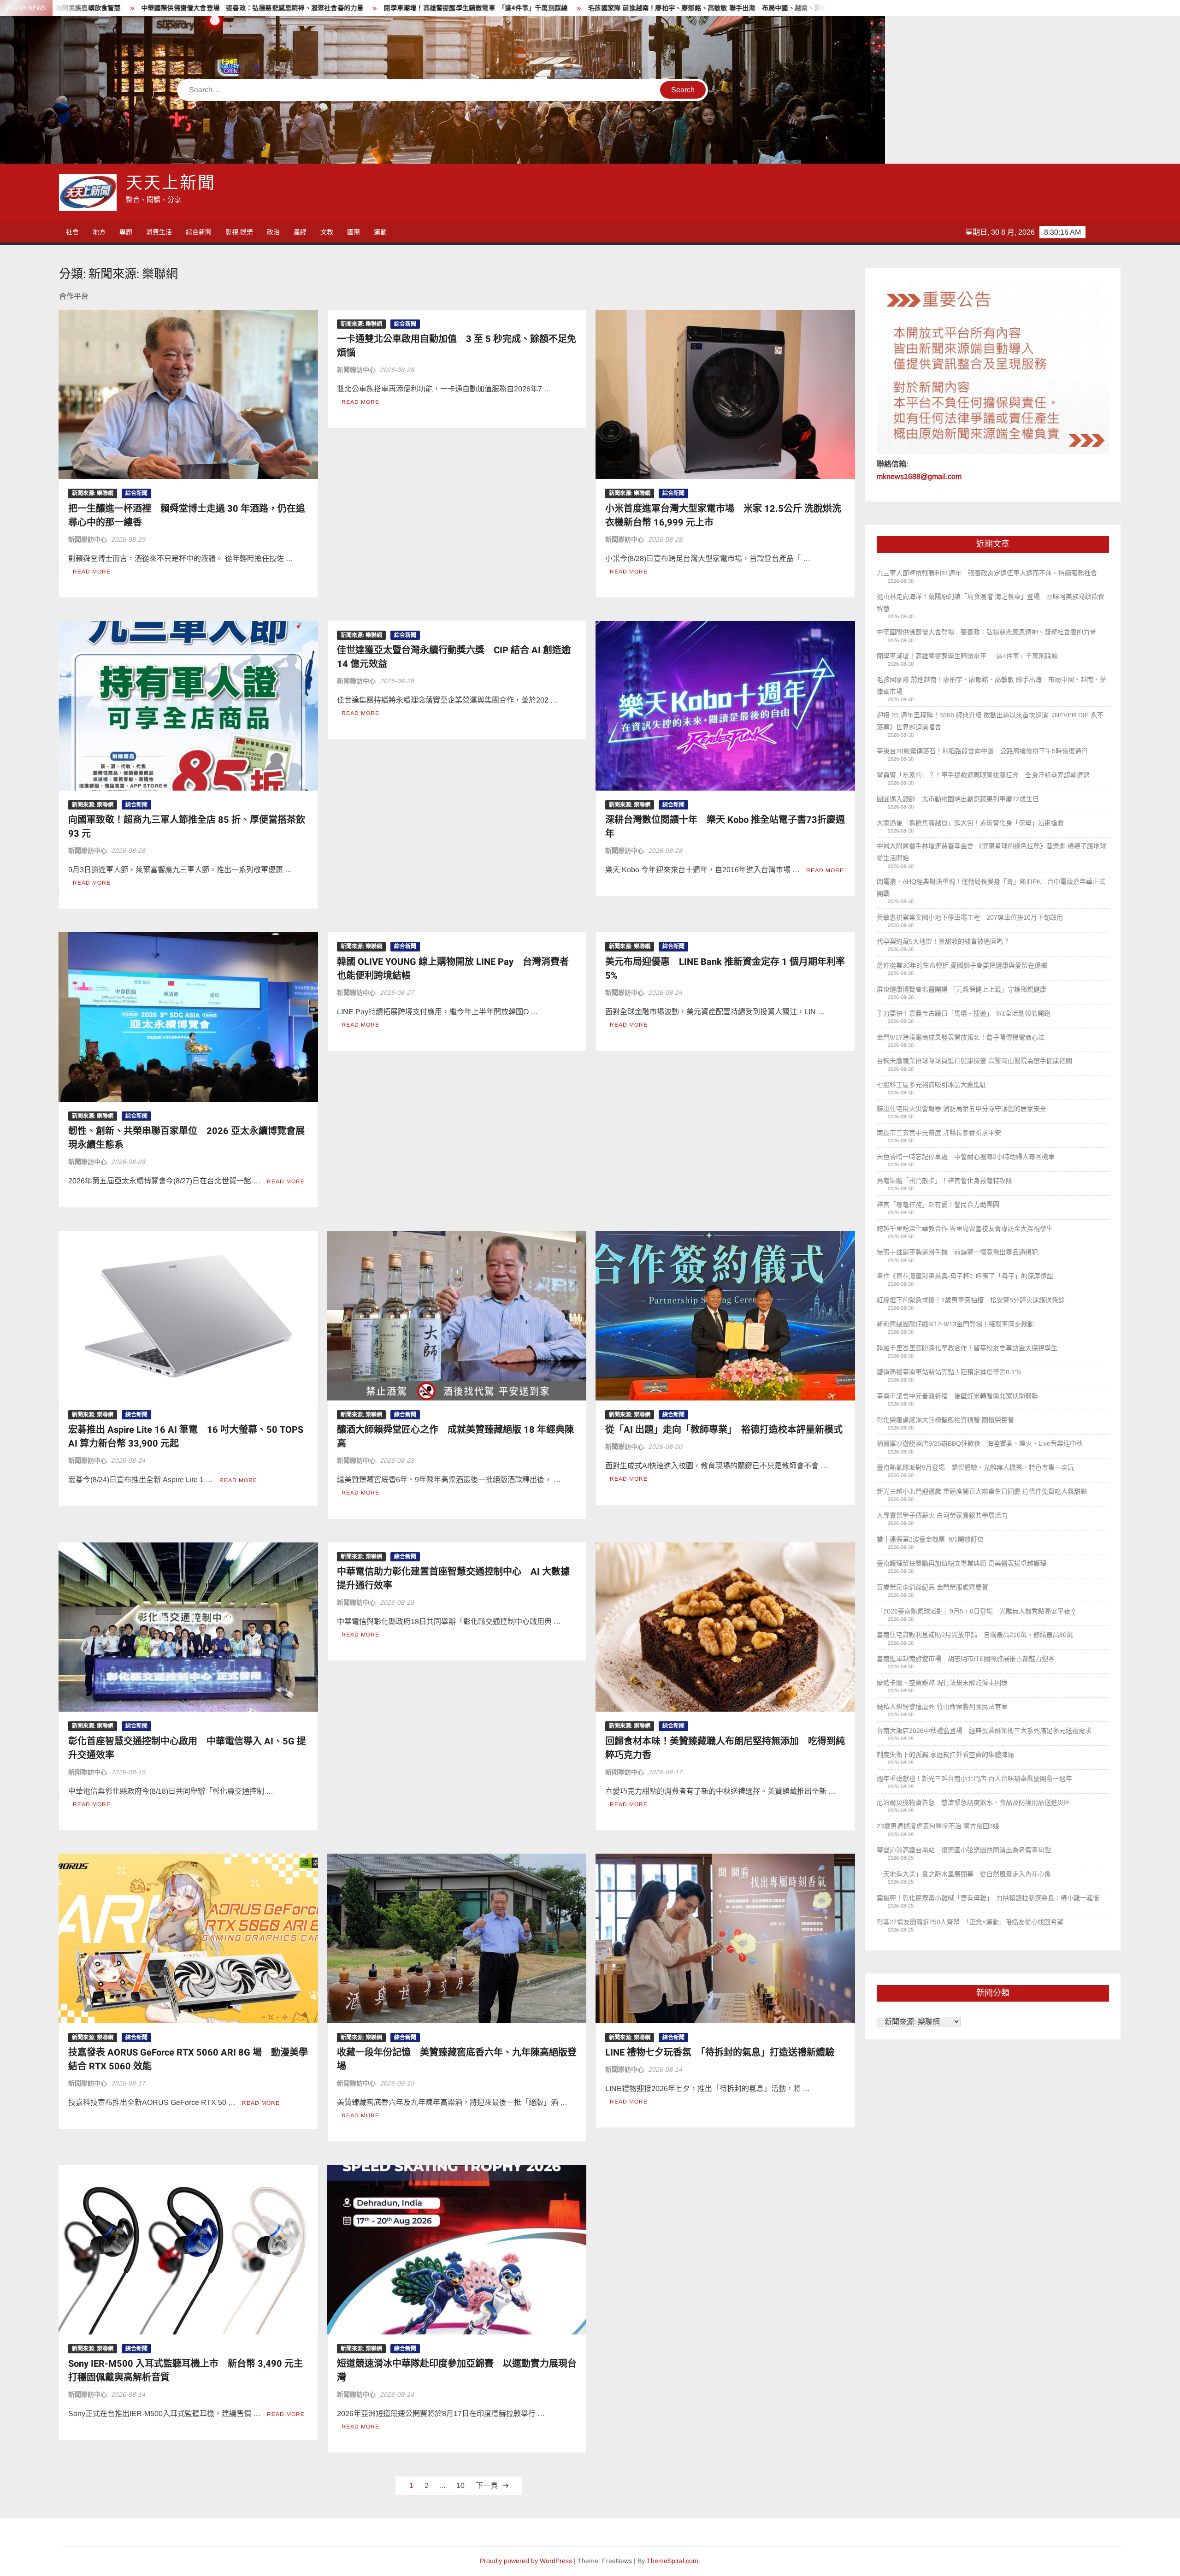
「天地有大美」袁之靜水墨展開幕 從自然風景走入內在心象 (964, 1874)
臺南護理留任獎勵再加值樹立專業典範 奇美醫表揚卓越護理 (962, 1563)
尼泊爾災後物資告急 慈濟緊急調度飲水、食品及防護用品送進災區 (973, 1802)
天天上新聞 (171, 183)
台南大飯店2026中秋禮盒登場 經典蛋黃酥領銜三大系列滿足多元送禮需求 (984, 1731)
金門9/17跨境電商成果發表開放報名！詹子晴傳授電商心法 (961, 1037)
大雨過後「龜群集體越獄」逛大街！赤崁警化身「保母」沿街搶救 (970, 823)
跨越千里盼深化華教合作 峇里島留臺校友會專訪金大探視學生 (966, 1229)
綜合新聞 (199, 232)
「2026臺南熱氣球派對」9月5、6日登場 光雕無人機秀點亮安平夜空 (977, 1611)
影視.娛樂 (239, 232)
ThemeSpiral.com (673, 2561)
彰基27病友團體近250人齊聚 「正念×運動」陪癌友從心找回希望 (970, 1922)
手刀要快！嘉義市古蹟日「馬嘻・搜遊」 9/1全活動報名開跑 (964, 1013)
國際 (354, 232)
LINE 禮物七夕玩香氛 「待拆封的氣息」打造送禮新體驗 (720, 2053)
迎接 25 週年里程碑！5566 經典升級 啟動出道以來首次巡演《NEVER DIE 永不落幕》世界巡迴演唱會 (656, 8)
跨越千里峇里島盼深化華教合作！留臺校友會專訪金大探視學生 (968, 1348)
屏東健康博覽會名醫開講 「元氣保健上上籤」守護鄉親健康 (962, 989)
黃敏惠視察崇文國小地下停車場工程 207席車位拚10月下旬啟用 (970, 917)
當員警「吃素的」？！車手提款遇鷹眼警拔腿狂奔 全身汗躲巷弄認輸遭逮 (983, 775)
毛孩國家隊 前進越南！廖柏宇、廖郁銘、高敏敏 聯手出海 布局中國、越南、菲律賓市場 (359, 8)
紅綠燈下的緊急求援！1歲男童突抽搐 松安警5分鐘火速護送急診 (971, 1300)
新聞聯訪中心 (88, 539)
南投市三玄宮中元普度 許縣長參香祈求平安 (939, 1133)
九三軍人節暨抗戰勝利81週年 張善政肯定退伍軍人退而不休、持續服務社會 (987, 573)
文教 (327, 232)
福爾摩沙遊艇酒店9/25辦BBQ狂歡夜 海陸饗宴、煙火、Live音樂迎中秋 (980, 1443)
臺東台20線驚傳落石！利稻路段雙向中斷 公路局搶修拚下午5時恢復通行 (982, 751)
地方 (99, 232)
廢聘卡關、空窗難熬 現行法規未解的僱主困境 (942, 1683)
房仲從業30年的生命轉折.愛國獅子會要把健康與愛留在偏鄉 (962, 965)
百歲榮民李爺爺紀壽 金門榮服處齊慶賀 (932, 1587)
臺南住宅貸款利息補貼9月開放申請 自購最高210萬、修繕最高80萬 (975, 1635)
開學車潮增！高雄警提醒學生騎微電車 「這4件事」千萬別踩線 (117, 8)
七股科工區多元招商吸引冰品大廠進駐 (932, 1085)
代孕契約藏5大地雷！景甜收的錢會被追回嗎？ (943, 941)
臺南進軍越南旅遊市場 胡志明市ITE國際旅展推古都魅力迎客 (966, 1659)
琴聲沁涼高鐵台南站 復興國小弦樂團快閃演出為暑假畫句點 (964, 1850)
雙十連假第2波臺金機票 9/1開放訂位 (930, 1539)
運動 (380, 232)
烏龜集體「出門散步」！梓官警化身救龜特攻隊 (944, 1181)
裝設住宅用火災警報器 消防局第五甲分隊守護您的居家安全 (962, 1109)
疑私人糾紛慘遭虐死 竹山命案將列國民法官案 (942, 1707)
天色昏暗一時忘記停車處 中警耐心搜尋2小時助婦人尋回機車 (966, 1157)
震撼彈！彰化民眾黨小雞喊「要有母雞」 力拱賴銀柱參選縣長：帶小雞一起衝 (988, 1898)
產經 (300, 232)
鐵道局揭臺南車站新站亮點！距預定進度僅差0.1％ (950, 1372)
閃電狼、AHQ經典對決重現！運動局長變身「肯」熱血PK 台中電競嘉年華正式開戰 (991, 887)
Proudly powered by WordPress (526, 2561)
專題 (126, 232)
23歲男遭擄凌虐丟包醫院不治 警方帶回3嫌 (938, 1826)
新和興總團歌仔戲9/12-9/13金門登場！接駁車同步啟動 (955, 1324)
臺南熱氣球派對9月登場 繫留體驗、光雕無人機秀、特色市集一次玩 (975, 1467)
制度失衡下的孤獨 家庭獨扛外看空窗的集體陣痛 (945, 1755)
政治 (273, 232)
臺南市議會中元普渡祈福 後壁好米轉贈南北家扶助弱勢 (957, 1396)
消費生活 (159, 232)
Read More (92, 572)
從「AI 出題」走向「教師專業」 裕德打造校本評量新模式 (724, 1430)
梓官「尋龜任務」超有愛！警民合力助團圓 (938, 1205)
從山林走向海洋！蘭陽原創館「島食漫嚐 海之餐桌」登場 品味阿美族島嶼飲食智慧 (991, 603)
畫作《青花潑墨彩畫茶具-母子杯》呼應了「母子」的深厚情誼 (965, 1276)
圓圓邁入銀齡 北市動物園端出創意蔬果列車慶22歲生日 (958, 799)
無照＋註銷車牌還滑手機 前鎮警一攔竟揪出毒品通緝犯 (957, 1252)
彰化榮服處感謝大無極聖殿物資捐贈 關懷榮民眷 (945, 1420)
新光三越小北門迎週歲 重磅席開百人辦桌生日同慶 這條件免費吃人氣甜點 (982, 1491)
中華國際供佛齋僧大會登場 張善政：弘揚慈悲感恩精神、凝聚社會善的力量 (986, 632)
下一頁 (487, 2485)
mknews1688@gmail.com (919, 476)
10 (460, 2485)
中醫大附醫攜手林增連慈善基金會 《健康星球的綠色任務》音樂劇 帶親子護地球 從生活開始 (991, 852)
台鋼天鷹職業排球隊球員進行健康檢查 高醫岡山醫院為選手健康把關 (974, 1061)
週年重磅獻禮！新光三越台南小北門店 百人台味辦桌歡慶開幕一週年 (974, 1778)
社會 (72, 232)
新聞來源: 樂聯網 (93, 493)
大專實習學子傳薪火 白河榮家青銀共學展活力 (942, 1515)
